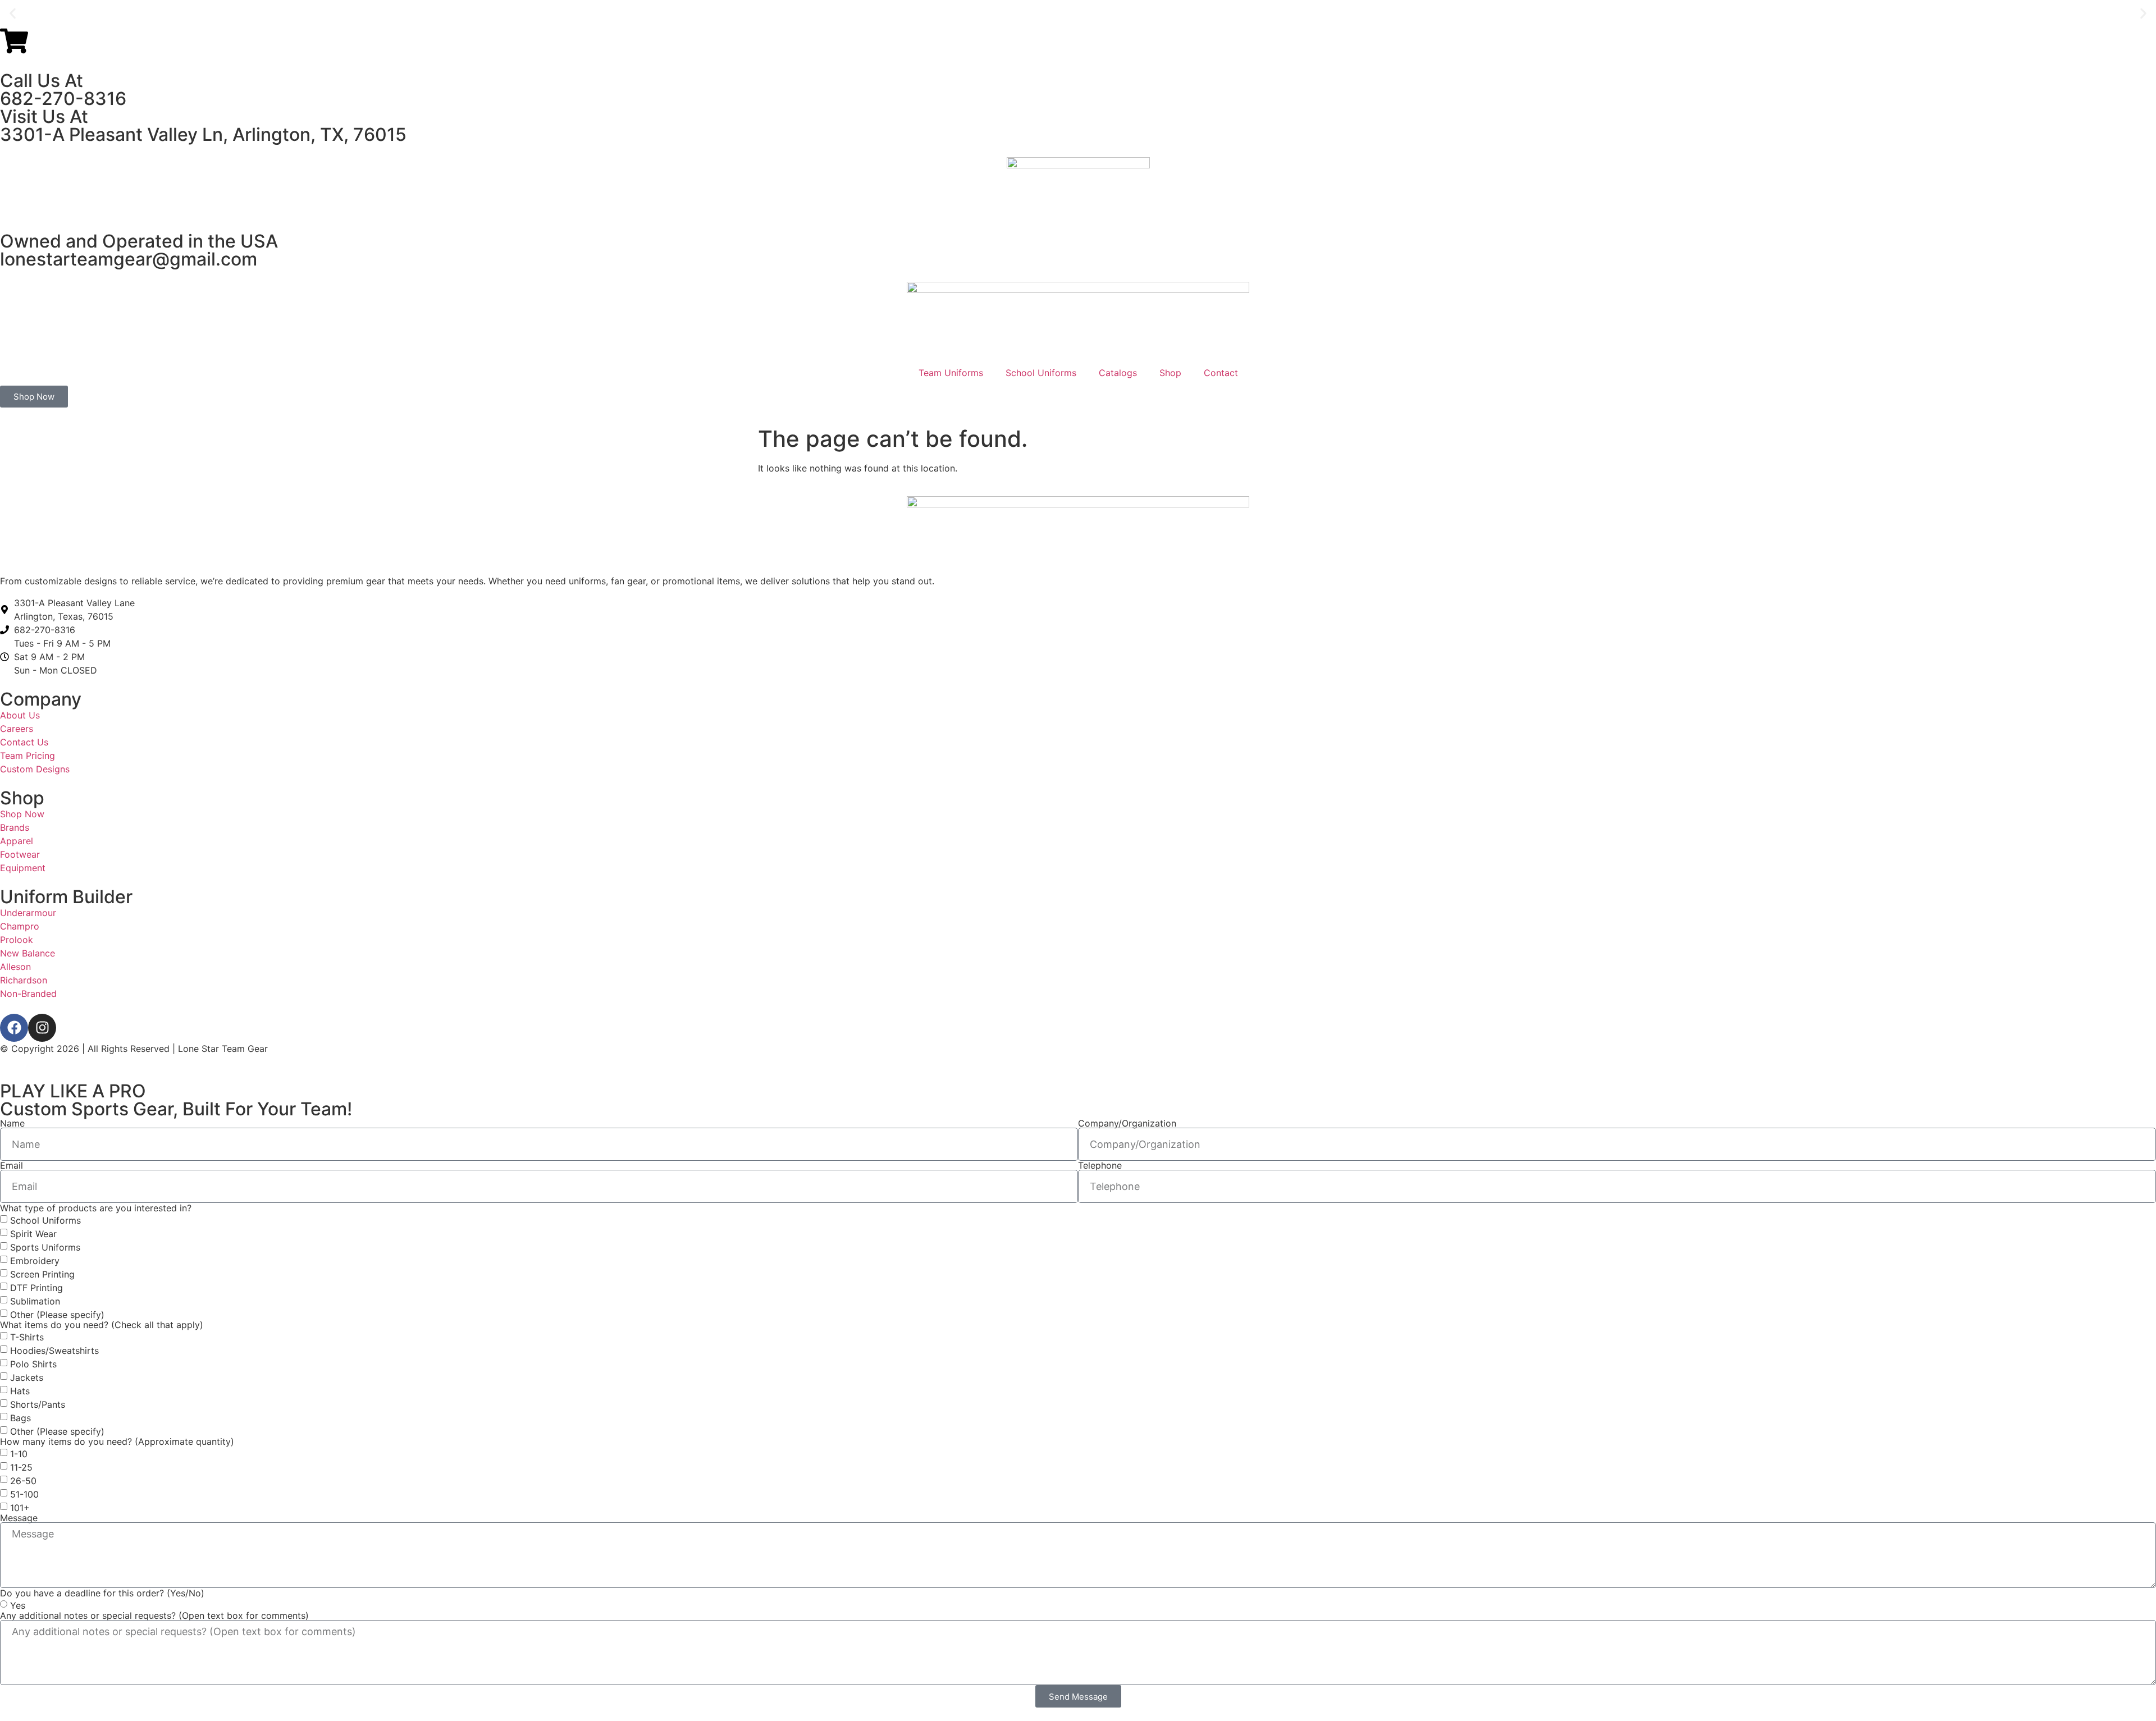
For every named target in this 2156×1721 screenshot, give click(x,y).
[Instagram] (42, 1028)
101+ (20, 1507)
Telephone (1100, 1165)
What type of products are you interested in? (96, 1208)
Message (19, 1518)
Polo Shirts (33, 1363)
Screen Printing (42, 1274)
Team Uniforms (951, 373)
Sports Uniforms (45, 1247)
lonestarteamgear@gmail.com (129, 259)
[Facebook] (14, 1028)
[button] (13, 14)
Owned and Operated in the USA (139, 241)
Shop (1170, 373)
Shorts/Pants (38, 1404)
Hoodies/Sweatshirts (54, 1350)
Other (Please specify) (57, 1314)
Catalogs (1118, 373)
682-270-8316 (63, 99)
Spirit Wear (33, 1233)
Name (12, 1123)
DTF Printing (36, 1287)
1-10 (19, 1453)
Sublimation (35, 1301)
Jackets (27, 1377)
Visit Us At (44, 116)
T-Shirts (27, 1336)
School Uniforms (1041, 373)
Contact (1221, 373)
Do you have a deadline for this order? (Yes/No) (102, 1593)
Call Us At (42, 81)
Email (12, 1165)
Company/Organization (1127, 1123)
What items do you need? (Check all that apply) (102, 1325)
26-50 (23, 1480)
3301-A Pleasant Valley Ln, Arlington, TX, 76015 (203, 134)
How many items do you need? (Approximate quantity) (117, 1441)
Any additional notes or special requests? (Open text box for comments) (154, 1615)
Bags (20, 1417)
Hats (20, 1390)
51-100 (24, 1494)
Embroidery (35, 1260)
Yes (18, 1605)
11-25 (21, 1467)
